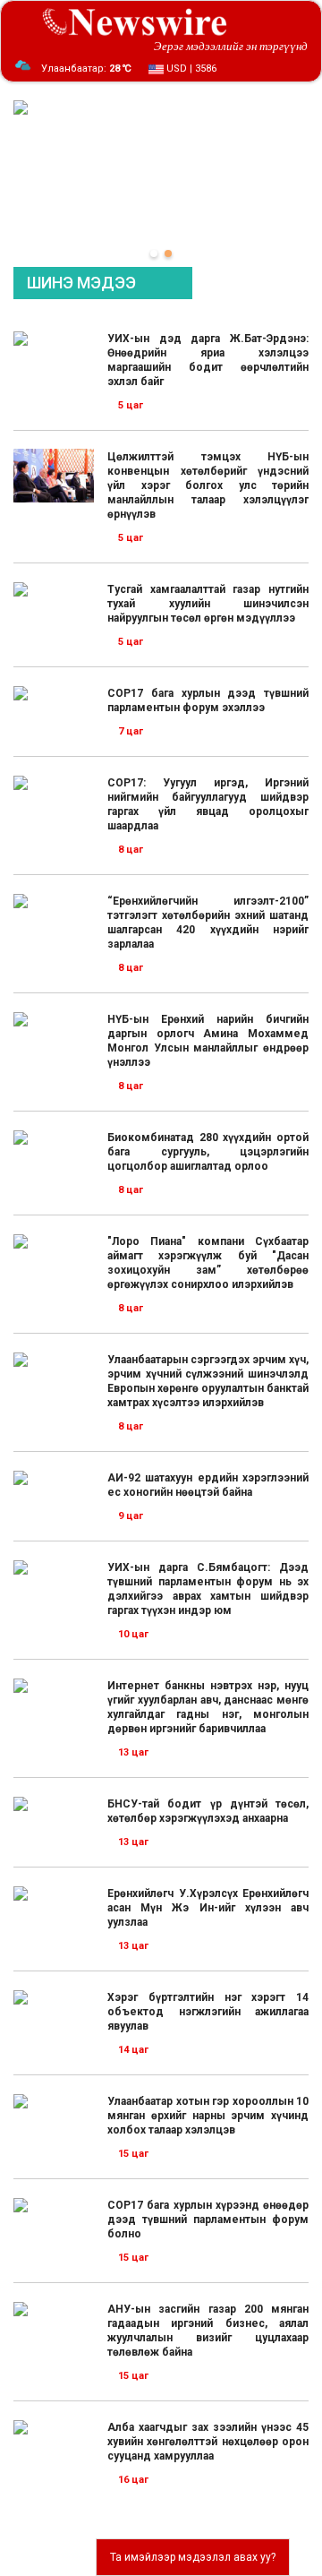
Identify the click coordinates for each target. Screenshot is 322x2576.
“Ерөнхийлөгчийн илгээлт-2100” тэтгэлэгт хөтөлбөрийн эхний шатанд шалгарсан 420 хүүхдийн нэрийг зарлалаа (208, 923)
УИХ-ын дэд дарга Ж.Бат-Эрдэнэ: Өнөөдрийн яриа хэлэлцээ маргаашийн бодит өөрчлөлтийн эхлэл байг (208, 360)
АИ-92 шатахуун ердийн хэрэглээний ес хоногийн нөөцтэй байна (208, 1485)
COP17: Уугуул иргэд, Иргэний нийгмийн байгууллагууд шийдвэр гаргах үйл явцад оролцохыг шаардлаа (208, 804)
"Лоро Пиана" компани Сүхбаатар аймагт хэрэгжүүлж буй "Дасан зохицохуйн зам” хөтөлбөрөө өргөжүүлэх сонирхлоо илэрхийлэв (208, 1263)
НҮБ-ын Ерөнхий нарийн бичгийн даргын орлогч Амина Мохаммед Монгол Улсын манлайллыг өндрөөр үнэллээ (208, 1041)
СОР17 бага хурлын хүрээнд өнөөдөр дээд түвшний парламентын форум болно (208, 2220)
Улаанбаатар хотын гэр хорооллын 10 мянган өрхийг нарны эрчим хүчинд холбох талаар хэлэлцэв (208, 2116)
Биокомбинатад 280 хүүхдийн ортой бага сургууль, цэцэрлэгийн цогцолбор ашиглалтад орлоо (208, 1152)
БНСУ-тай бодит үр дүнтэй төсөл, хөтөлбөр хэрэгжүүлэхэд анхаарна (208, 1811)
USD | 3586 (190, 69)
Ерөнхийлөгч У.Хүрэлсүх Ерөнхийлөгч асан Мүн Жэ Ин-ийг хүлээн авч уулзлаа (208, 1908)
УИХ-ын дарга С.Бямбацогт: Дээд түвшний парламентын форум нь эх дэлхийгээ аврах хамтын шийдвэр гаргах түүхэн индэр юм (208, 1589)
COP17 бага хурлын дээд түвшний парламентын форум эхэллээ (208, 700)
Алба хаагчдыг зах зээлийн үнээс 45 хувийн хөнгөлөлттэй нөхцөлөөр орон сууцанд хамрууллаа (208, 2442)
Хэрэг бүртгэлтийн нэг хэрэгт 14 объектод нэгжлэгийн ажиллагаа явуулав (208, 2012)
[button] (154, 253)
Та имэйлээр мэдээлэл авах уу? (193, 2557)
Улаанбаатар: (86, 69)
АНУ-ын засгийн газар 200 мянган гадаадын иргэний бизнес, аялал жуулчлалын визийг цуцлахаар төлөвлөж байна (208, 2331)
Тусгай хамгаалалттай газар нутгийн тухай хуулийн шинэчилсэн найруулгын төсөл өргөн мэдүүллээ (208, 604)
